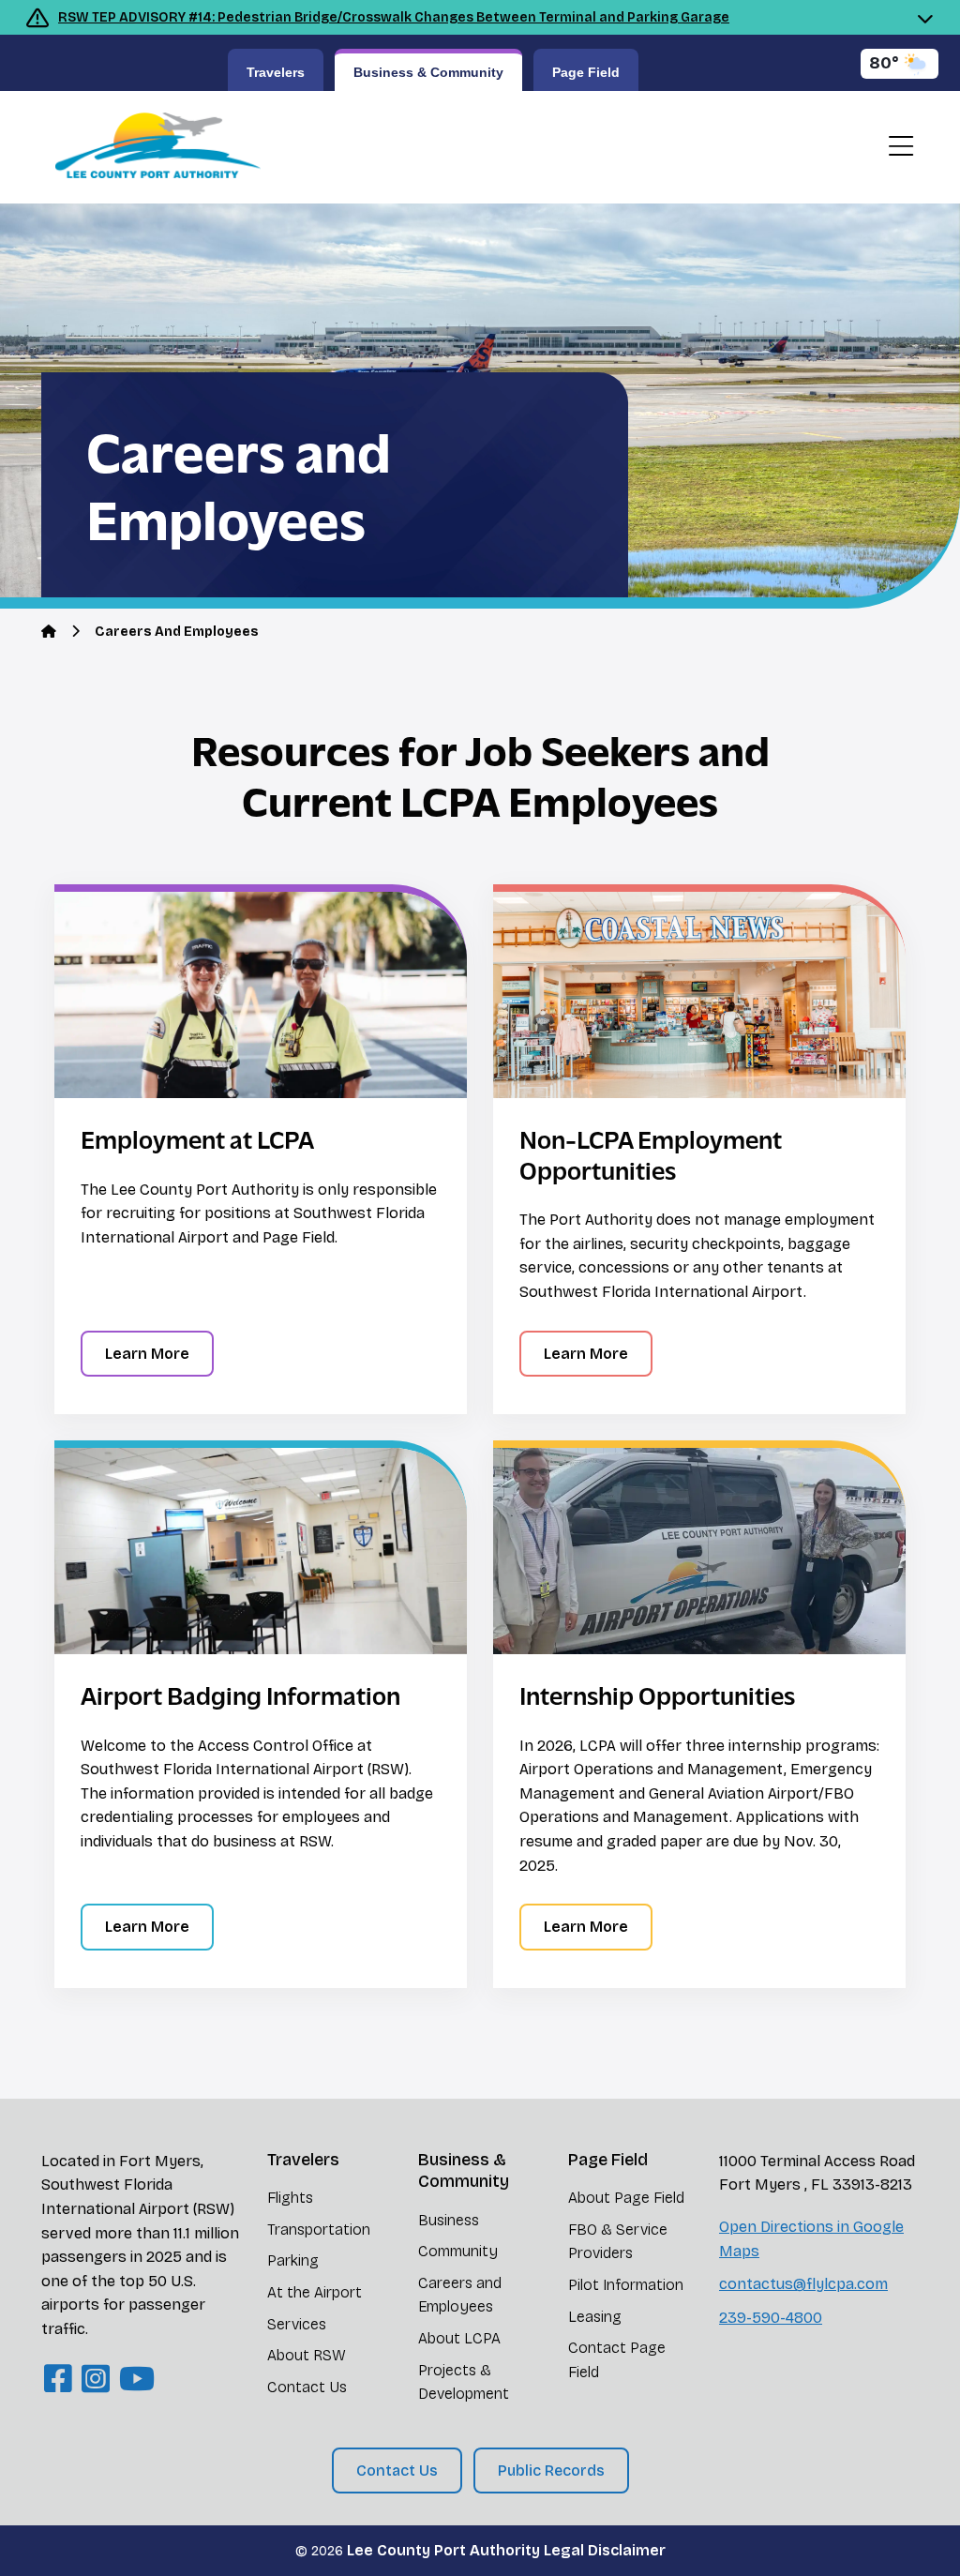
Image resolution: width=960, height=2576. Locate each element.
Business (449, 2220)
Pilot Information (626, 2285)
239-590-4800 (771, 2318)
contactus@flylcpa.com (803, 2284)
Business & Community (428, 72)
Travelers (276, 72)
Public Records (551, 2471)
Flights (290, 2198)
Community (458, 2251)
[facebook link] (58, 2380)
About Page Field (626, 2198)
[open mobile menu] (901, 147)
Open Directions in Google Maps (811, 2239)
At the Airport (315, 2292)
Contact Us (307, 2387)
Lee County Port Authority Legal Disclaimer (506, 2550)
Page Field (586, 72)
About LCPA (459, 2338)
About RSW (307, 2355)
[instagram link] (96, 2380)
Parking (293, 2260)
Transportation (319, 2230)
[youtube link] (137, 2380)
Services (297, 2324)
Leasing (595, 2317)
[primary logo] (151, 147)
